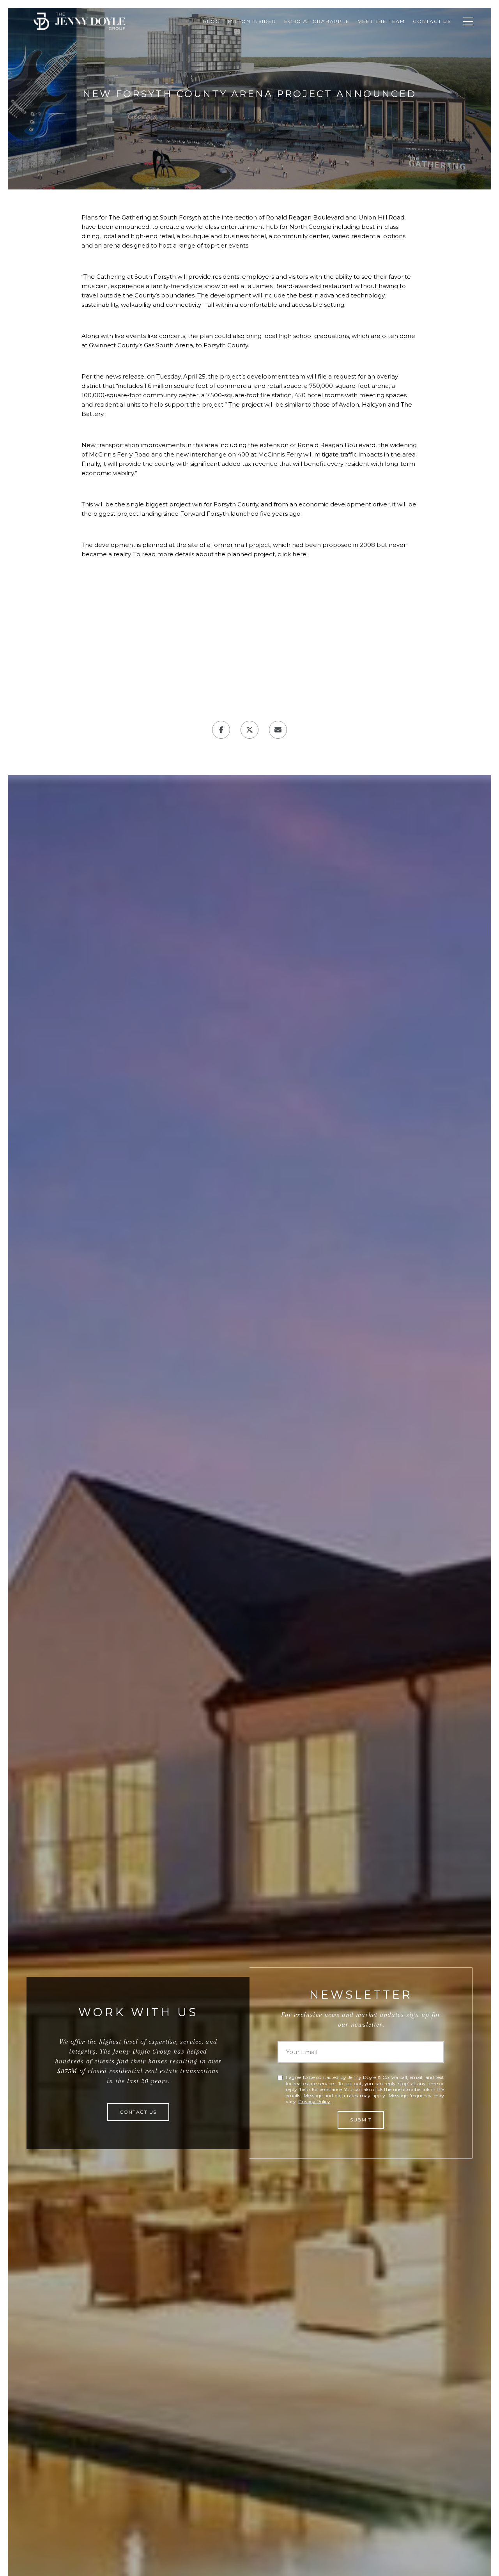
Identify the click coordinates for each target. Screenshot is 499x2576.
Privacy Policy (314, 2101)
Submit (361, 2120)
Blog (212, 21)
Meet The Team (381, 21)
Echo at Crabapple (317, 21)
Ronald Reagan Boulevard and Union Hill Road (335, 217)
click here (292, 554)
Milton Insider (252, 21)
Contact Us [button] (138, 2112)
